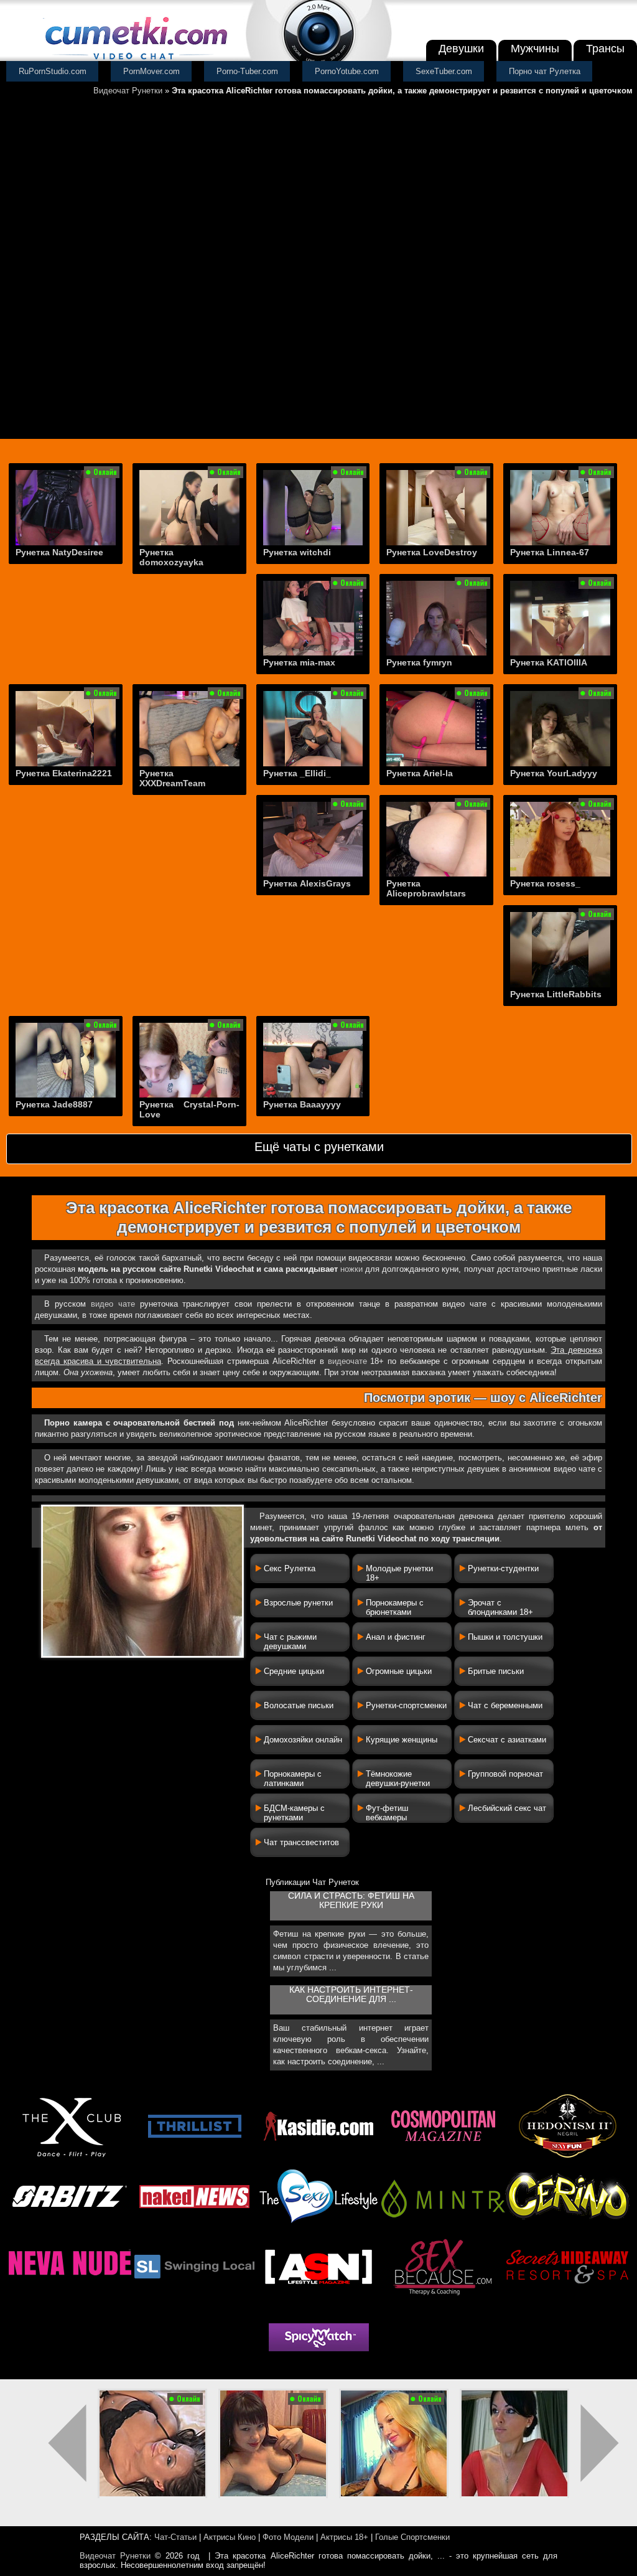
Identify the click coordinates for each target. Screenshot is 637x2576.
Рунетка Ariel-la (420, 773)
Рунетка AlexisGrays (307, 883)
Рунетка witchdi (297, 552)
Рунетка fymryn (419, 662)
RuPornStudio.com (53, 71)
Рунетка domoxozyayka (171, 557)
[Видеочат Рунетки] (135, 61)
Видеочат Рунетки (128, 91)
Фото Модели (288, 2537)
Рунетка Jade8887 (54, 1104)
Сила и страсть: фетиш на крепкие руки (351, 1901)
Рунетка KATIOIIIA (549, 662)
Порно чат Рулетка (545, 71)
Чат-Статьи (175, 2537)
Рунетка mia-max (299, 662)
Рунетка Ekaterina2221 (64, 773)
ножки (351, 1269)
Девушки (461, 49)
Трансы (605, 49)
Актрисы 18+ (344, 2537)
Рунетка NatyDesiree (59, 552)
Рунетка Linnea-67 (550, 552)
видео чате (113, 1304)
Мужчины (535, 49)
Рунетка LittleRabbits (556, 994)
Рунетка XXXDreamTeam (172, 778)
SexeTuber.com (444, 71)
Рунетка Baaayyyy (302, 1104)
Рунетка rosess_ (545, 883)
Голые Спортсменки (412, 2537)
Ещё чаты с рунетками (319, 1147)
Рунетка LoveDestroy (432, 552)
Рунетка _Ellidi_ (297, 773)
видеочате (347, 1361)
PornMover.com (151, 71)
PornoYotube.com (347, 71)
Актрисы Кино (230, 2537)
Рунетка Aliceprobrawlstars (426, 888)
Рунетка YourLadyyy (554, 773)
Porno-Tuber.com (247, 71)
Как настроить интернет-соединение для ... (351, 1995)
